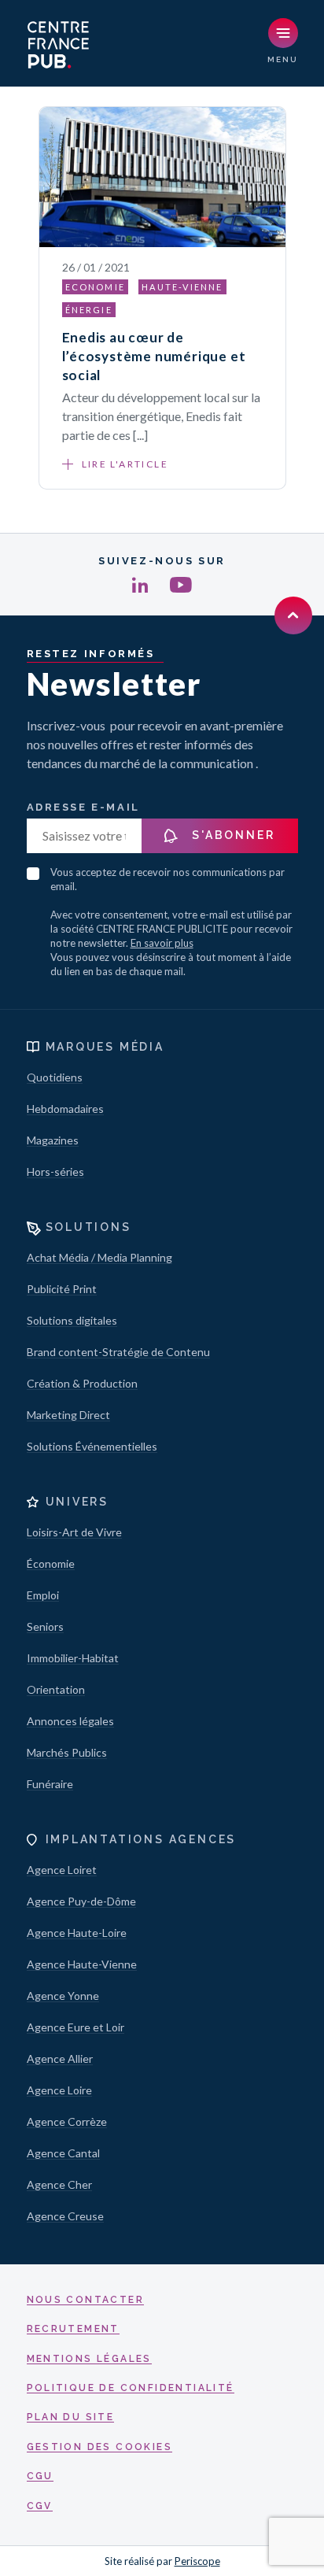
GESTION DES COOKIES (100, 2447)
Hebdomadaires (65, 1109)
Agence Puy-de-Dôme (81, 1901)
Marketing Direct (68, 1415)
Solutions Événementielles (92, 1446)
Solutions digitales (72, 1320)
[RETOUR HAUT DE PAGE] (293, 615)
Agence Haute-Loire (77, 1933)
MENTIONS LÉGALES (89, 2359)
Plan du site (71, 2417)
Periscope (197, 2561)
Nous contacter (86, 2300)
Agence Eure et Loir (75, 2027)
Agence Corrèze (67, 2121)
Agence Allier (60, 2059)
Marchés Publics (67, 1752)
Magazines (53, 1140)
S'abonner (232, 835)
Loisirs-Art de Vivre (74, 1532)
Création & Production (82, 1383)
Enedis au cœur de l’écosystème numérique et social (154, 356)
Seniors (45, 1626)
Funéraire (50, 1784)
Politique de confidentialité (131, 2388)
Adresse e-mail (83, 807)
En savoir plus (162, 943)
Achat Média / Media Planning (99, 1257)
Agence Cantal (63, 2153)
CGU (40, 2476)
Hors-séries (55, 1172)
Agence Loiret (62, 1870)
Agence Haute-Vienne (82, 1964)
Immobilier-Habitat (73, 1658)
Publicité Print (62, 1289)
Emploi (43, 1595)
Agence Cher (59, 2184)
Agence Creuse (65, 2216)
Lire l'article (125, 464)
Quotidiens (55, 1077)
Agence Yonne (63, 1996)
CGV (40, 2506)
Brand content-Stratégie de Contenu (118, 1352)
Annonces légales (70, 1721)
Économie (51, 1563)
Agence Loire (59, 2090)
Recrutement (73, 2329)
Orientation (56, 1689)
